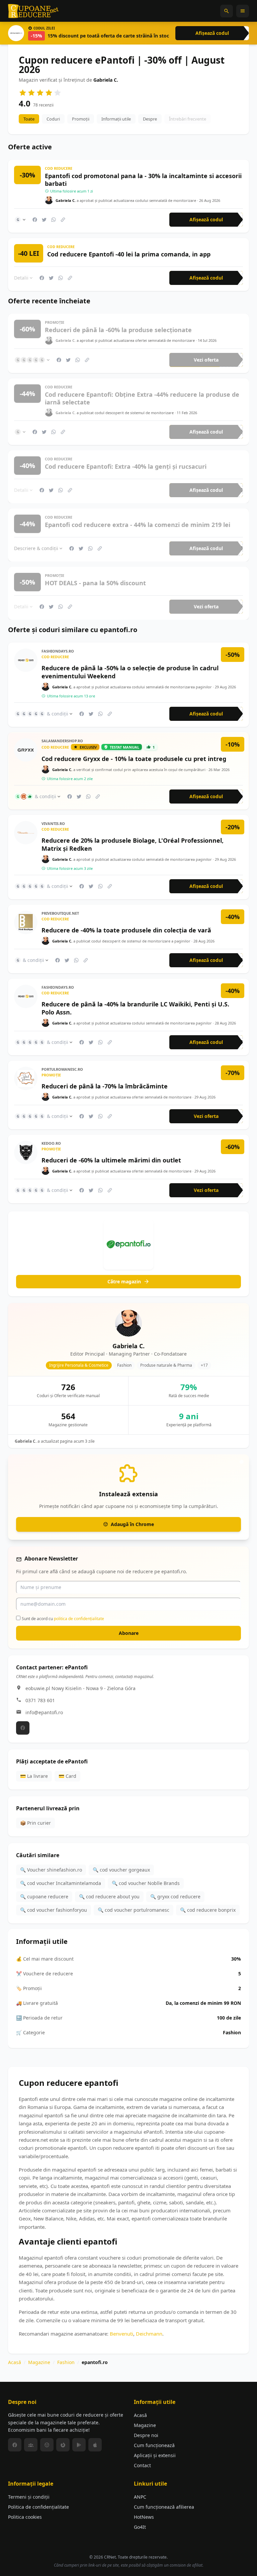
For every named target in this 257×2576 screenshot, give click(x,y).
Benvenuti (121, 2334)
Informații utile (116, 119)
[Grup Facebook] (31, 2445)
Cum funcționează (154, 2445)
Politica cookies (25, 2517)
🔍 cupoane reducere (44, 1897)
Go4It (140, 2527)
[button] (227, 11)
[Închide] (242, 1462)
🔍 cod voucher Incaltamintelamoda (61, 1883)
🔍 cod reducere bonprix (208, 1910)
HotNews (144, 2517)
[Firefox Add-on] (63, 2445)
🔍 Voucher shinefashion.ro (51, 1870)
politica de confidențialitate (79, 1619)
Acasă (15, 2362)
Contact (142, 2465)
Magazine (39, 2362)
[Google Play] (79, 2445)
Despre (150, 119)
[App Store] (95, 2445)
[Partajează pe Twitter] (44, 220)
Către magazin (124, 1281)
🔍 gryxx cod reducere (175, 1897)
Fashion (66, 2362)
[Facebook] (23, 1728)
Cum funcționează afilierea (164, 2507)
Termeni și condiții (29, 2497)
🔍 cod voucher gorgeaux (121, 1870)
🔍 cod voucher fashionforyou (54, 1910)
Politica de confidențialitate (38, 2507)
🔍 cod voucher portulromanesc (134, 1910)
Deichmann (149, 2334)
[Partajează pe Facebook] (35, 220)
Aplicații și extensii (155, 2455)
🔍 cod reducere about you (109, 1897)
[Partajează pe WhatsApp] (54, 220)
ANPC (140, 2497)
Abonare (129, 1633)
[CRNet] (33, 11)
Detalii (21, 278)
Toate (29, 119)
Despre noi (146, 2435)
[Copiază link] (63, 220)
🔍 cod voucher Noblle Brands (146, 1883)
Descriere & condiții (36, 548)
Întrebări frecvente (188, 119)
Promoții (81, 119)
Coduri (53, 119)
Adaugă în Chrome (132, 1524)
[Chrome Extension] (47, 2445)
